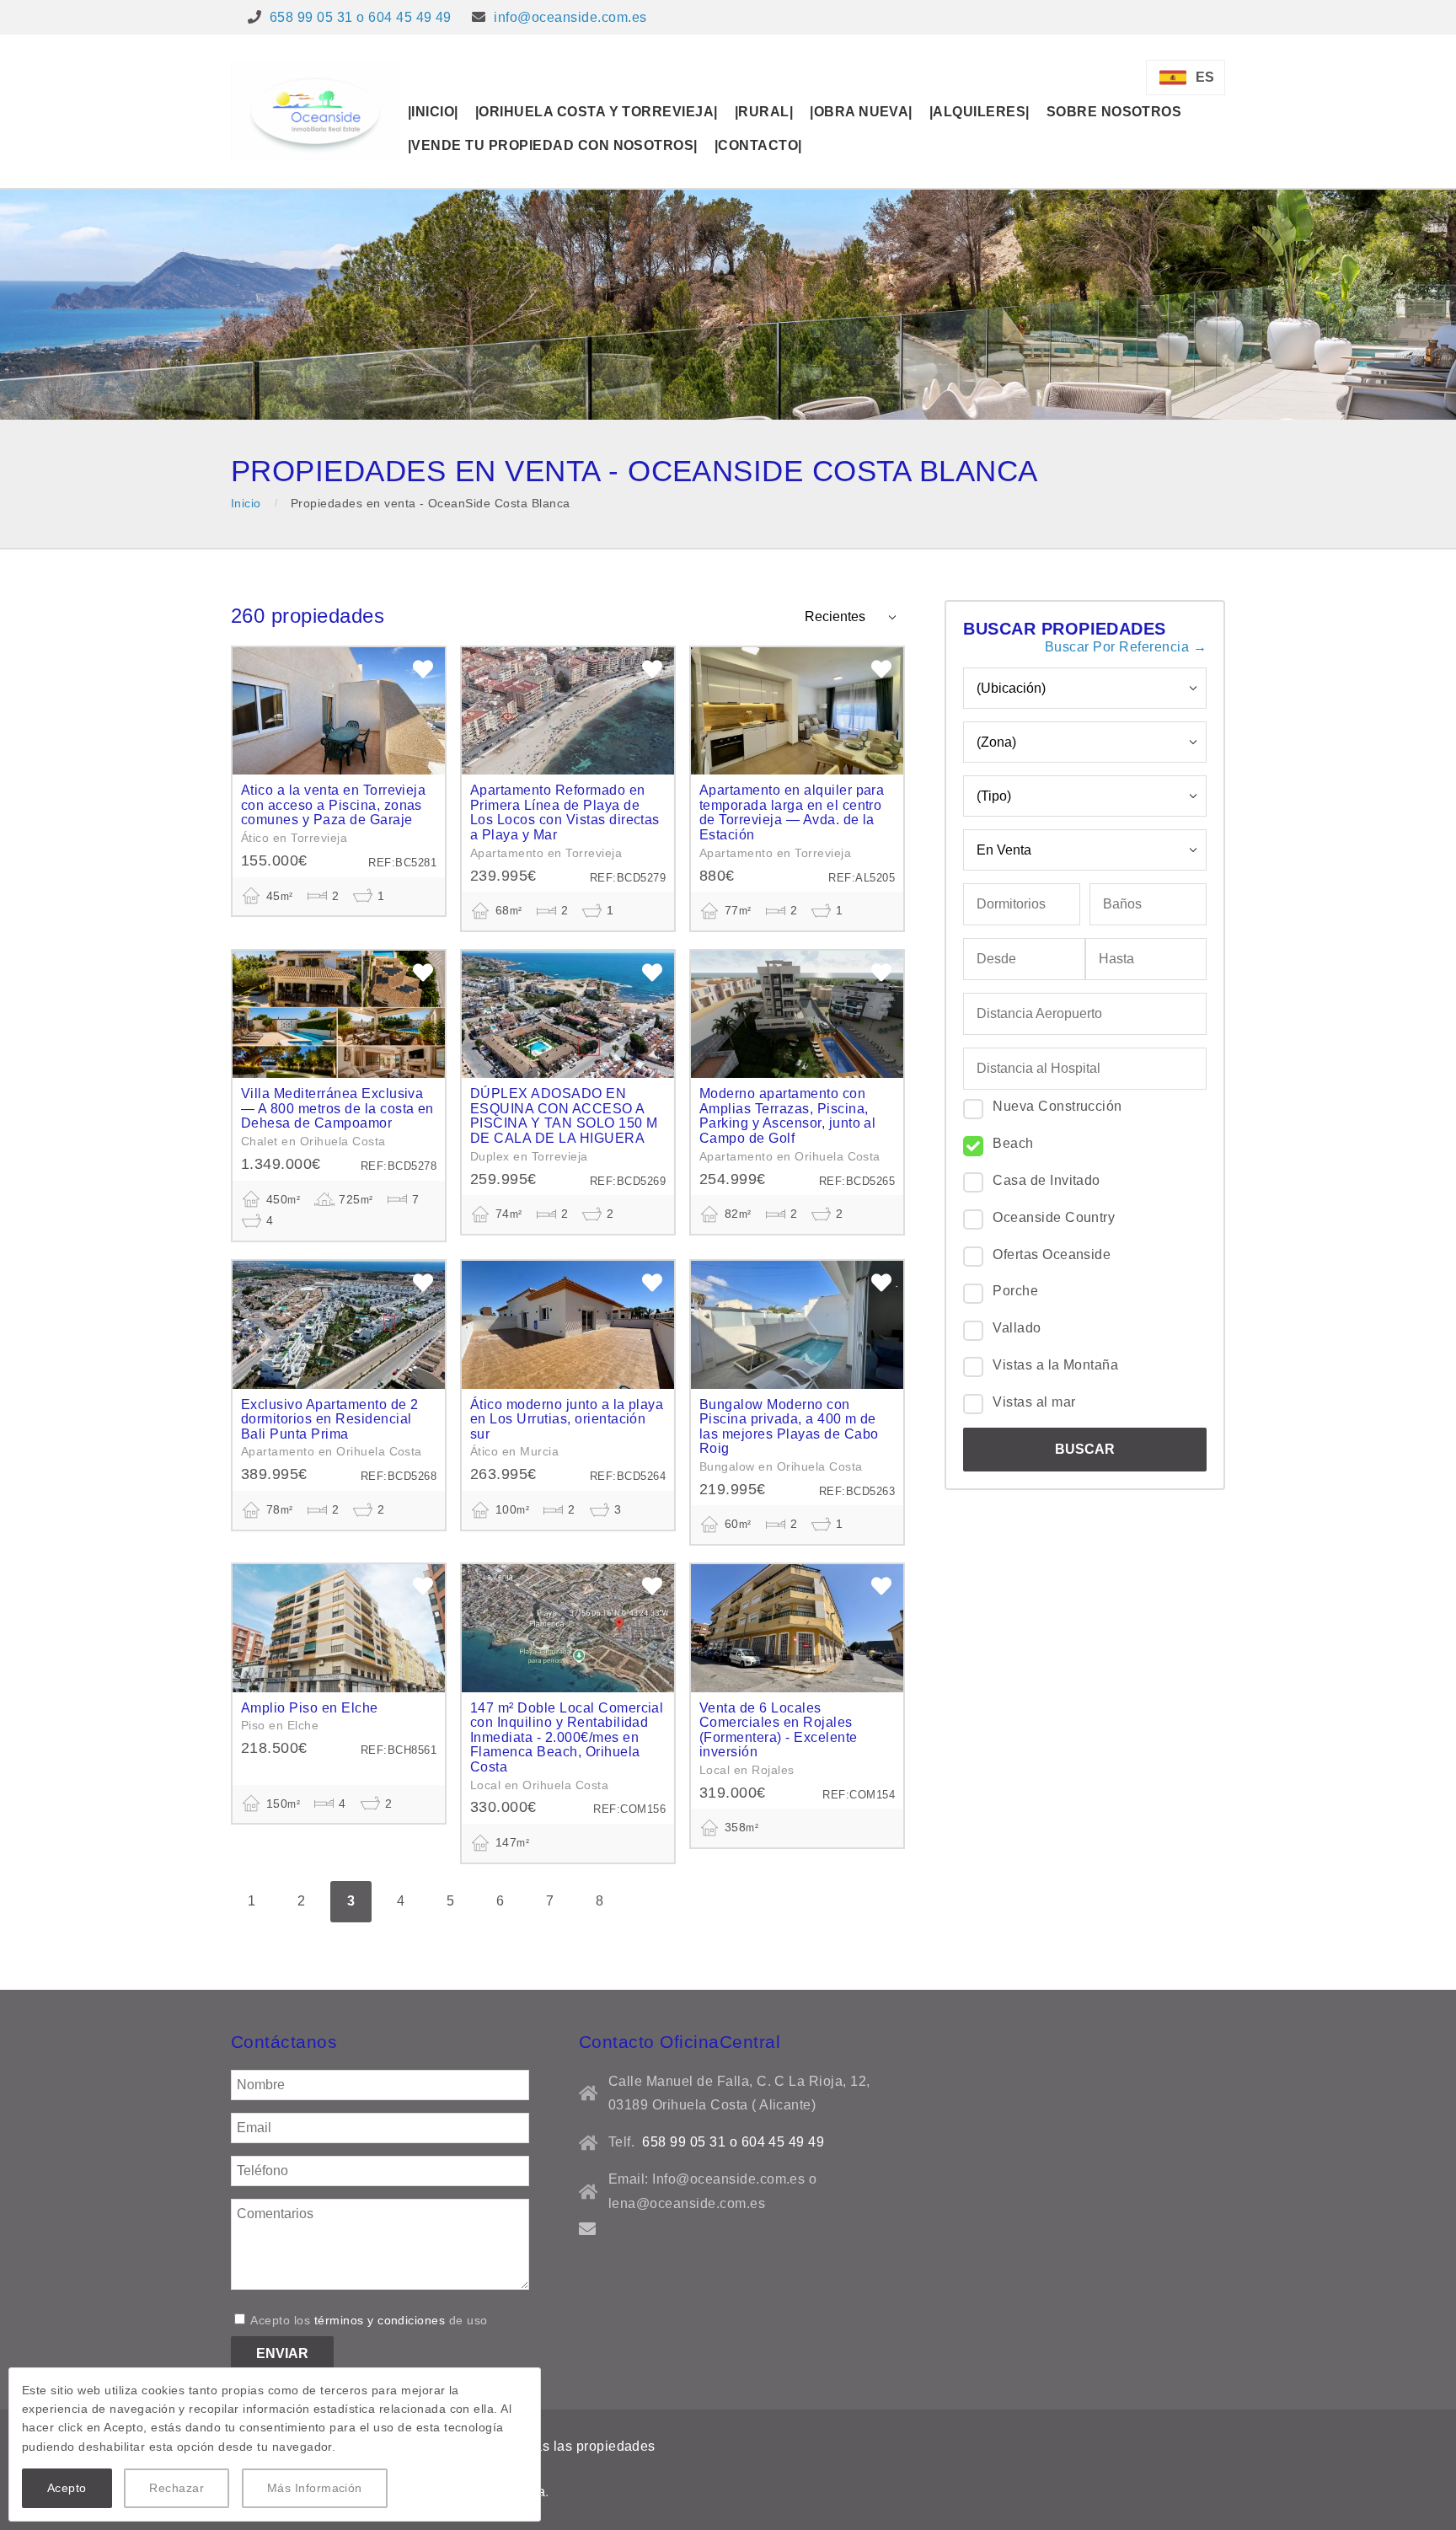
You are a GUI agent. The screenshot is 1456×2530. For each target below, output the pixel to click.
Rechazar (177, 2488)
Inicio (246, 503)
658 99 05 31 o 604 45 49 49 (361, 17)
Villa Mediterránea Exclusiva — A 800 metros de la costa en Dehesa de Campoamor (337, 1108)
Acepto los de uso (368, 2320)
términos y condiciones (380, 2320)
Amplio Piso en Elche (310, 1708)
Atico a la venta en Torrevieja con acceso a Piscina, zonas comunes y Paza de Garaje (333, 805)
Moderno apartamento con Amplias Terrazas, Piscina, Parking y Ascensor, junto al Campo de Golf (787, 1116)
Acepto (67, 2488)
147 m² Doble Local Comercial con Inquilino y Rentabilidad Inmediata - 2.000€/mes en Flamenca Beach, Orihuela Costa (567, 1737)
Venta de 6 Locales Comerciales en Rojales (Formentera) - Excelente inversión (779, 1730)
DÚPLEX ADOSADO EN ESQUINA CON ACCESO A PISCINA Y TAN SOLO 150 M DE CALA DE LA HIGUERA (564, 1116)
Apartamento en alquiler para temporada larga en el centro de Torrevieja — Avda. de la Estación (792, 812)
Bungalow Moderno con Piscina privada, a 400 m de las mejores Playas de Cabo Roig (789, 1427)
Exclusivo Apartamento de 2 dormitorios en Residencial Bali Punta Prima (329, 1419)
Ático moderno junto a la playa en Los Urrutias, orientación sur (567, 1419)
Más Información (315, 2488)
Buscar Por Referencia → (1126, 647)
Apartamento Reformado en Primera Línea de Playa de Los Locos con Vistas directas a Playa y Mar (565, 812)
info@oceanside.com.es (570, 17)
